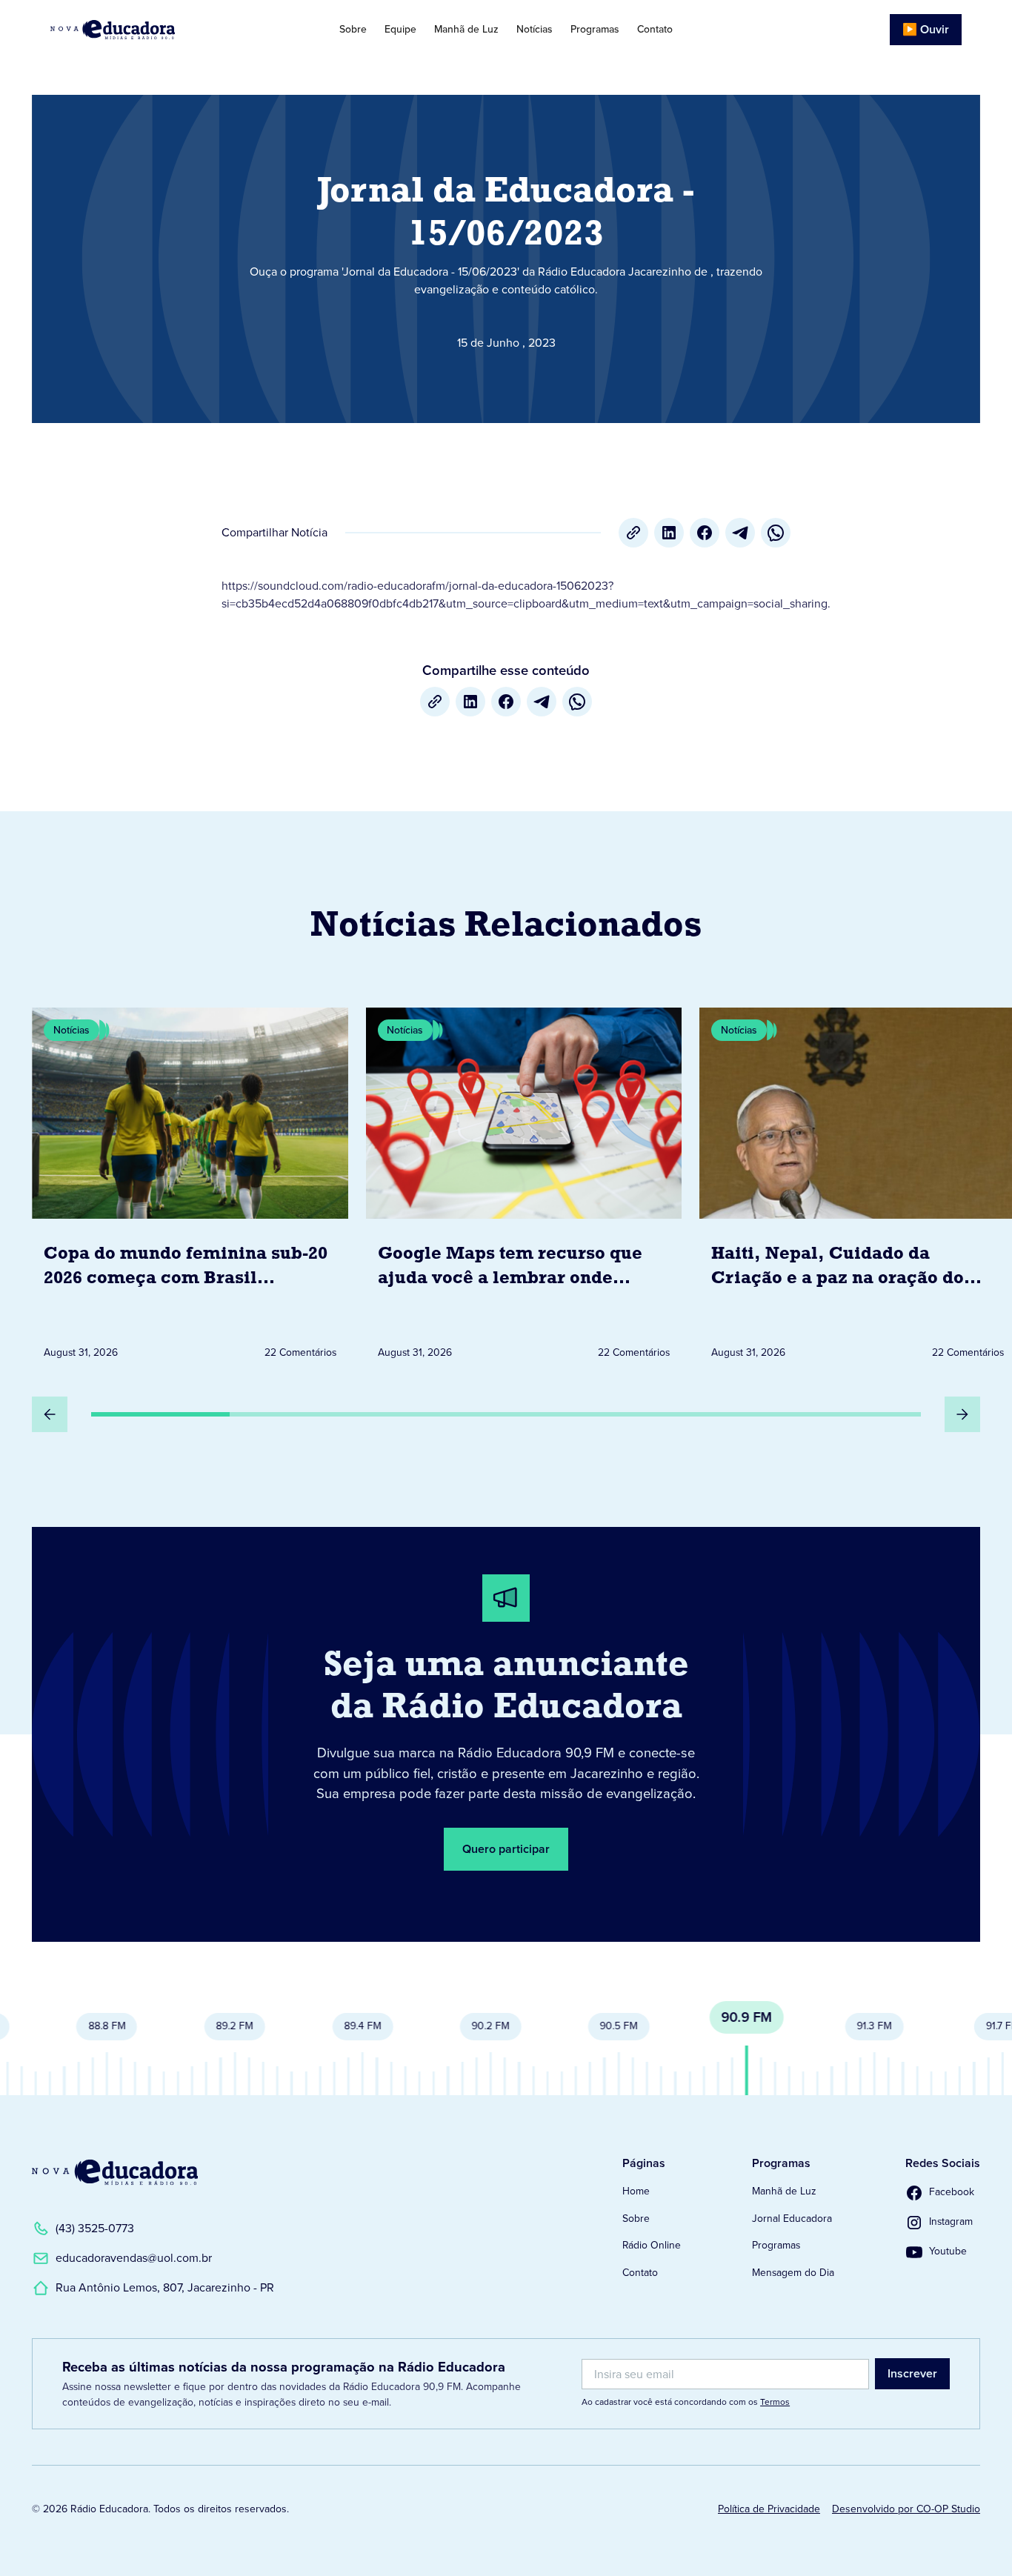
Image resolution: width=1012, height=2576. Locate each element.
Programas (595, 29)
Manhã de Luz (466, 29)
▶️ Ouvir (926, 29)
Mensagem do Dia (793, 2273)
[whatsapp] (776, 533)
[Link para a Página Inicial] (115, 2172)
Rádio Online (652, 2245)
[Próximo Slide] (962, 1414)
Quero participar (506, 1849)
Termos (775, 2402)
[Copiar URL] (633, 533)
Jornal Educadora (792, 2219)
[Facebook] (705, 533)
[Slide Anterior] (50, 1414)
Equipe (400, 29)
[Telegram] (740, 533)
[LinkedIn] (669, 533)
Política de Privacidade (769, 2509)
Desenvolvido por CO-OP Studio (906, 2509)
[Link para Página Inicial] (146, 30)
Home (636, 2191)
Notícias (535, 29)
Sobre (353, 29)
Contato (655, 29)
